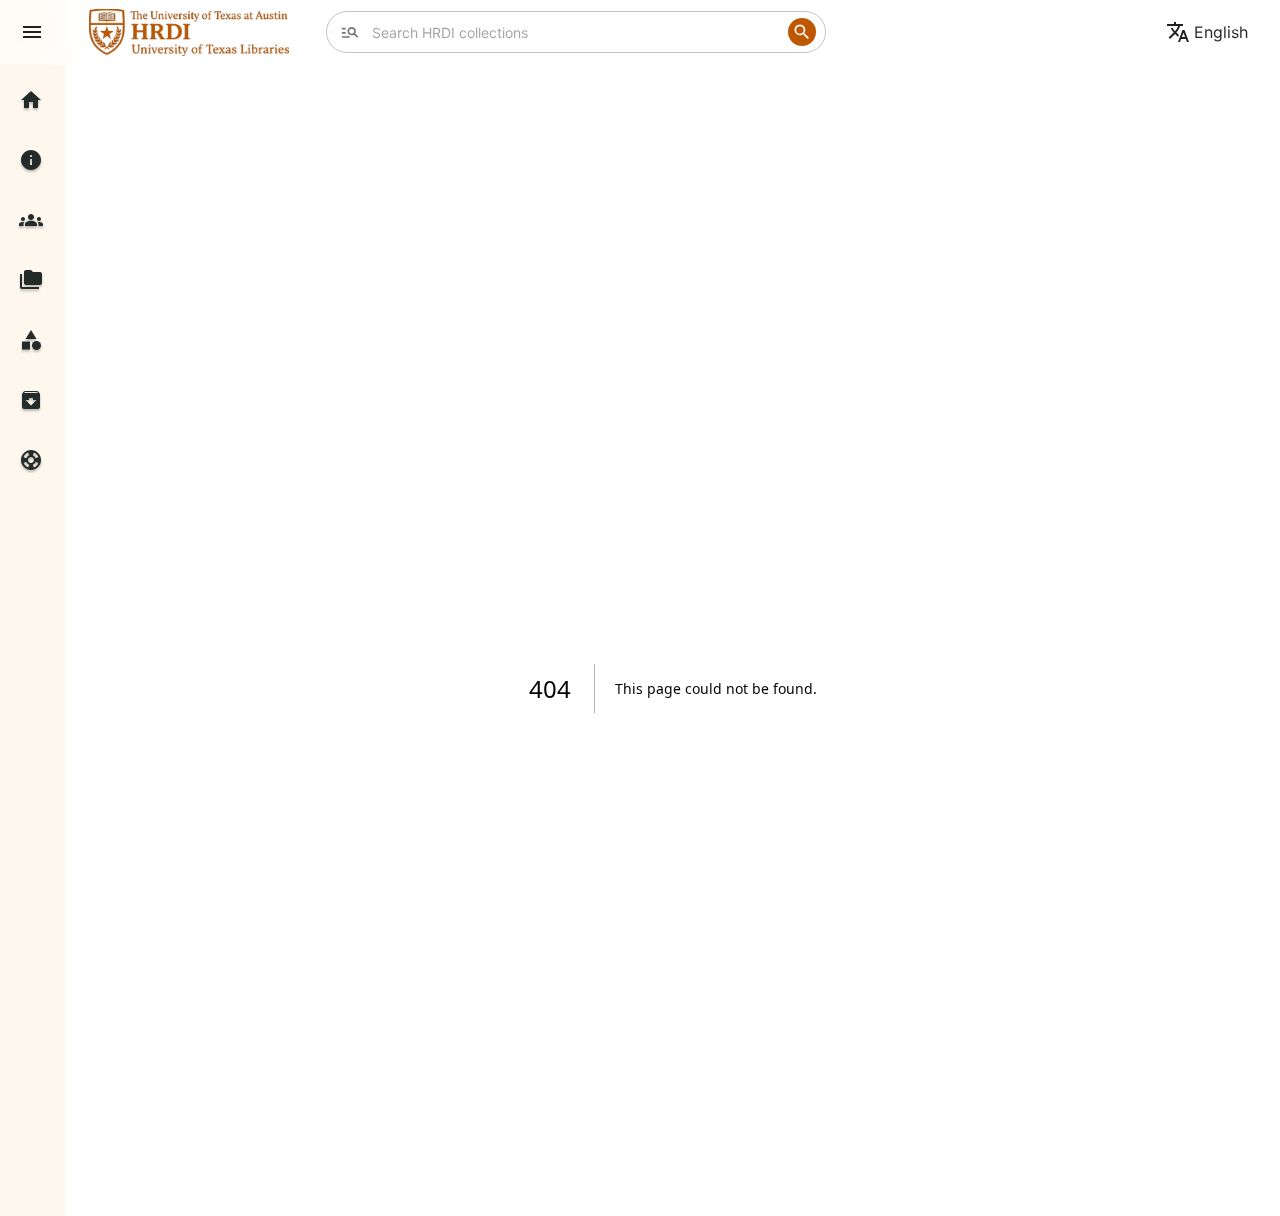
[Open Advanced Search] (350, 32)
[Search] (802, 32)
